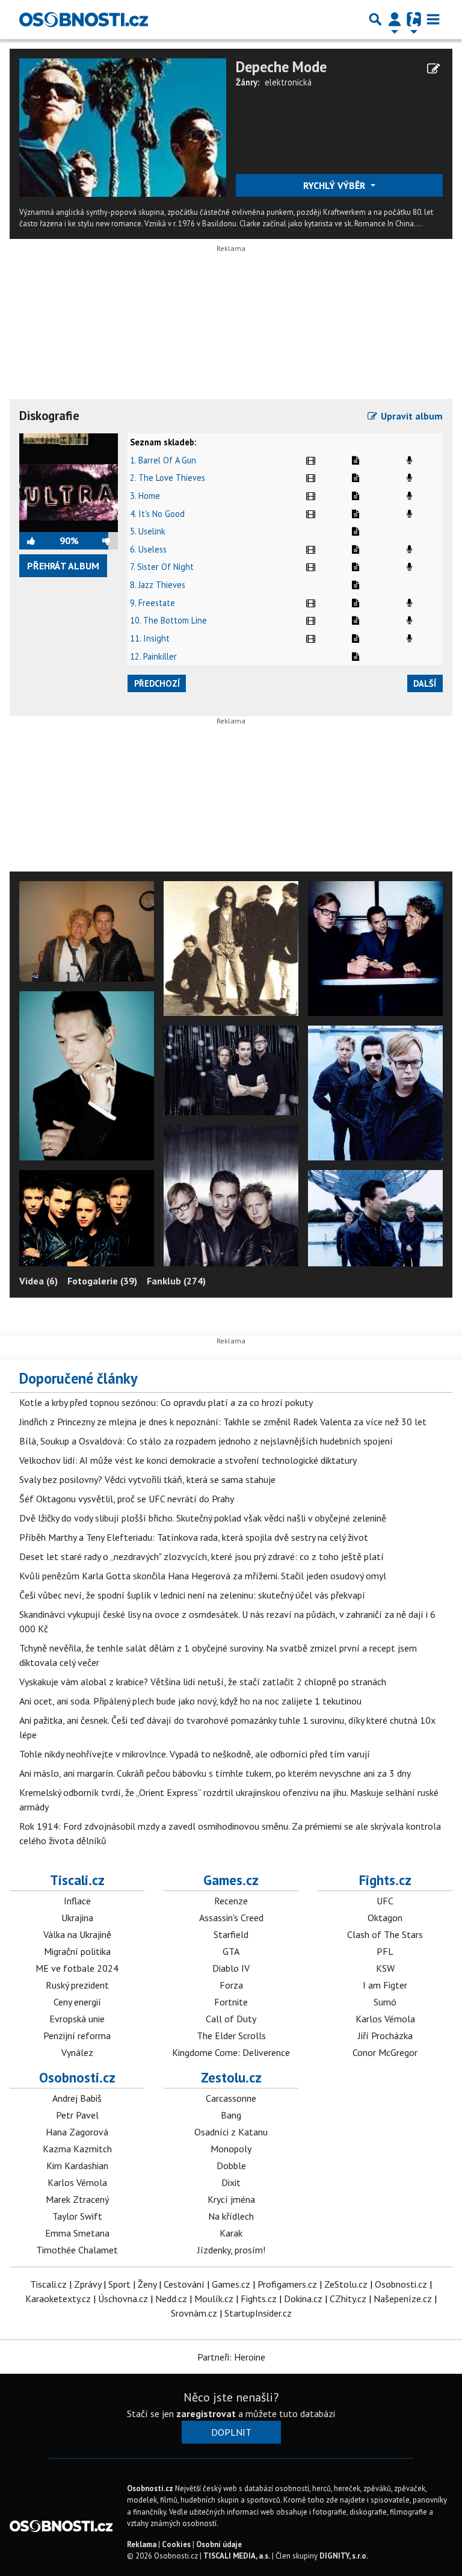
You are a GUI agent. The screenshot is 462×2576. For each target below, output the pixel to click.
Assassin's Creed (231, 1918)
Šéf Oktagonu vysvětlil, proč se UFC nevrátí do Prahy (127, 1499)
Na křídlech (231, 2216)
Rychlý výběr (335, 185)
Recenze (231, 1901)
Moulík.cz (214, 2299)
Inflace (77, 1901)
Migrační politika (77, 1951)
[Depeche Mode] (123, 126)
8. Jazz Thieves (158, 585)
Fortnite (231, 2002)
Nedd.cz (171, 2299)
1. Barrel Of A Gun (163, 460)
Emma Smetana (77, 2233)
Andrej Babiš (77, 2098)
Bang (231, 2115)
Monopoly (231, 2149)
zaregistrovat (206, 2413)
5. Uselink (148, 531)
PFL (385, 1951)
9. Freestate (152, 603)
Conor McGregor (385, 2052)
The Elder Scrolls (231, 2036)
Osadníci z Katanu (231, 2132)
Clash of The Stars (385, 1934)
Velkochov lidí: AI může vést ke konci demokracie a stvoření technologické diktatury (188, 1460)
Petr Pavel (77, 2115)
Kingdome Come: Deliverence (231, 2052)
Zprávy (88, 2284)
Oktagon (385, 1918)
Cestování (184, 2284)
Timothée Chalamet (77, 2250)
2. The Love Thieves (168, 478)
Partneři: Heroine (231, 2357)
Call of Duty (231, 2019)
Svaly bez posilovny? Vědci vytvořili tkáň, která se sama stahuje (147, 1479)
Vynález (77, 2052)
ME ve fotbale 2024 (77, 1968)
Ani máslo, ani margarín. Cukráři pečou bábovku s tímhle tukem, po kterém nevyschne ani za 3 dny (215, 1773)
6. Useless (148, 549)
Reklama (142, 2544)
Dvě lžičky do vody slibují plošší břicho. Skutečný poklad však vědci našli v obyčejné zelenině (203, 1518)
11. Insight (150, 638)
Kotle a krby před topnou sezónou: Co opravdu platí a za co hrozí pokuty (166, 1402)
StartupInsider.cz (258, 2313)
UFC (385, 1901)
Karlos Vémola (385, 2019)
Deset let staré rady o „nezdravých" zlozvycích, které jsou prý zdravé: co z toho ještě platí (202, 1556)
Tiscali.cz (77, 1880)
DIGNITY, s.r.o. (344, 2556)
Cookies (176, 2544)
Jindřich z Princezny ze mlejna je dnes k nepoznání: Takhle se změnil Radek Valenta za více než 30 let (223, 1422)
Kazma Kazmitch (77, 2149)
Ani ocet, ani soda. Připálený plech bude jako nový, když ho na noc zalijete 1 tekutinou (190, 1701)
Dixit (231, 2182)
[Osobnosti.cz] (84, 19)
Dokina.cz (303, 2299)
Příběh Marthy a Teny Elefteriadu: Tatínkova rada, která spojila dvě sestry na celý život (194, 1537)
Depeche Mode (281, 67)
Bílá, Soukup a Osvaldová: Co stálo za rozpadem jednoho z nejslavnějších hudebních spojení (206, 1441)
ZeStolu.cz (346, 2284)
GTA (231, 1951)
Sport (119, 2284)
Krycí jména (231, 2199)
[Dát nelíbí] (98, 540)
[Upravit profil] (433, 69)
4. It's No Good (157, 514)
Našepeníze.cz (403, 2299)
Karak (231, 2233)
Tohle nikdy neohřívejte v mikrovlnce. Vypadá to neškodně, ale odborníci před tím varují (195, 1754)
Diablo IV (231, 1968)
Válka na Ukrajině (77, 1934)
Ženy (147, 2284)
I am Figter (385, 1985)
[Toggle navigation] (433, 19)
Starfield (231, 1934)
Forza (231, 1985)
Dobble (231, 2166)
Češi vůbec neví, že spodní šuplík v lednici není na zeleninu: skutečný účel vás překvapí (192, 1595)
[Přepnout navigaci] (395, 19)
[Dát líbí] (39, 540)
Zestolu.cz (231, 2077)
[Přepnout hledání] (375, 19)
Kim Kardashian (77, 2166)
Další (425, 683)
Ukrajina (77, 1918)
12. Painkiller (153, 656)
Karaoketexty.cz (58, 2299)
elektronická (288, 82)
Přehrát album (63, 566)
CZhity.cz (348, 2299)
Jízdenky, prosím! (231, 2250)
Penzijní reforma (77, 2036)
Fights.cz (385, 1880)
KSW (385, 1968)
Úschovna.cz (123, 2299)
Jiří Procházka (385, 2036)
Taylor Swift (77, 2216)
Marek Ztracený (77, 2199)
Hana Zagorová (77, 2132)
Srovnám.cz (194, 2313)
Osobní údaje (219, 2544)
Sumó (385, 2002)
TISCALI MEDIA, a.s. (237, 2556)
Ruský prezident (77, 1985)
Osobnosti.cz (77, 2077)
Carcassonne (231, 2098)
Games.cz (231, 1880)
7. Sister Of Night (162, 567)
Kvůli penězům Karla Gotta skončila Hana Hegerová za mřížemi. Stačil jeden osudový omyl (203, 1576)
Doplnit (231, 2432)
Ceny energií (77, 2002)
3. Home (145, 496)
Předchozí (157, 683)
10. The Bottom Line (168, 620)
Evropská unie (77, 2019)
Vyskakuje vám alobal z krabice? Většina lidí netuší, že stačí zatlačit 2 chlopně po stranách (203, 1682)
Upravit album (411, 416)
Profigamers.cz (287, 2284)
